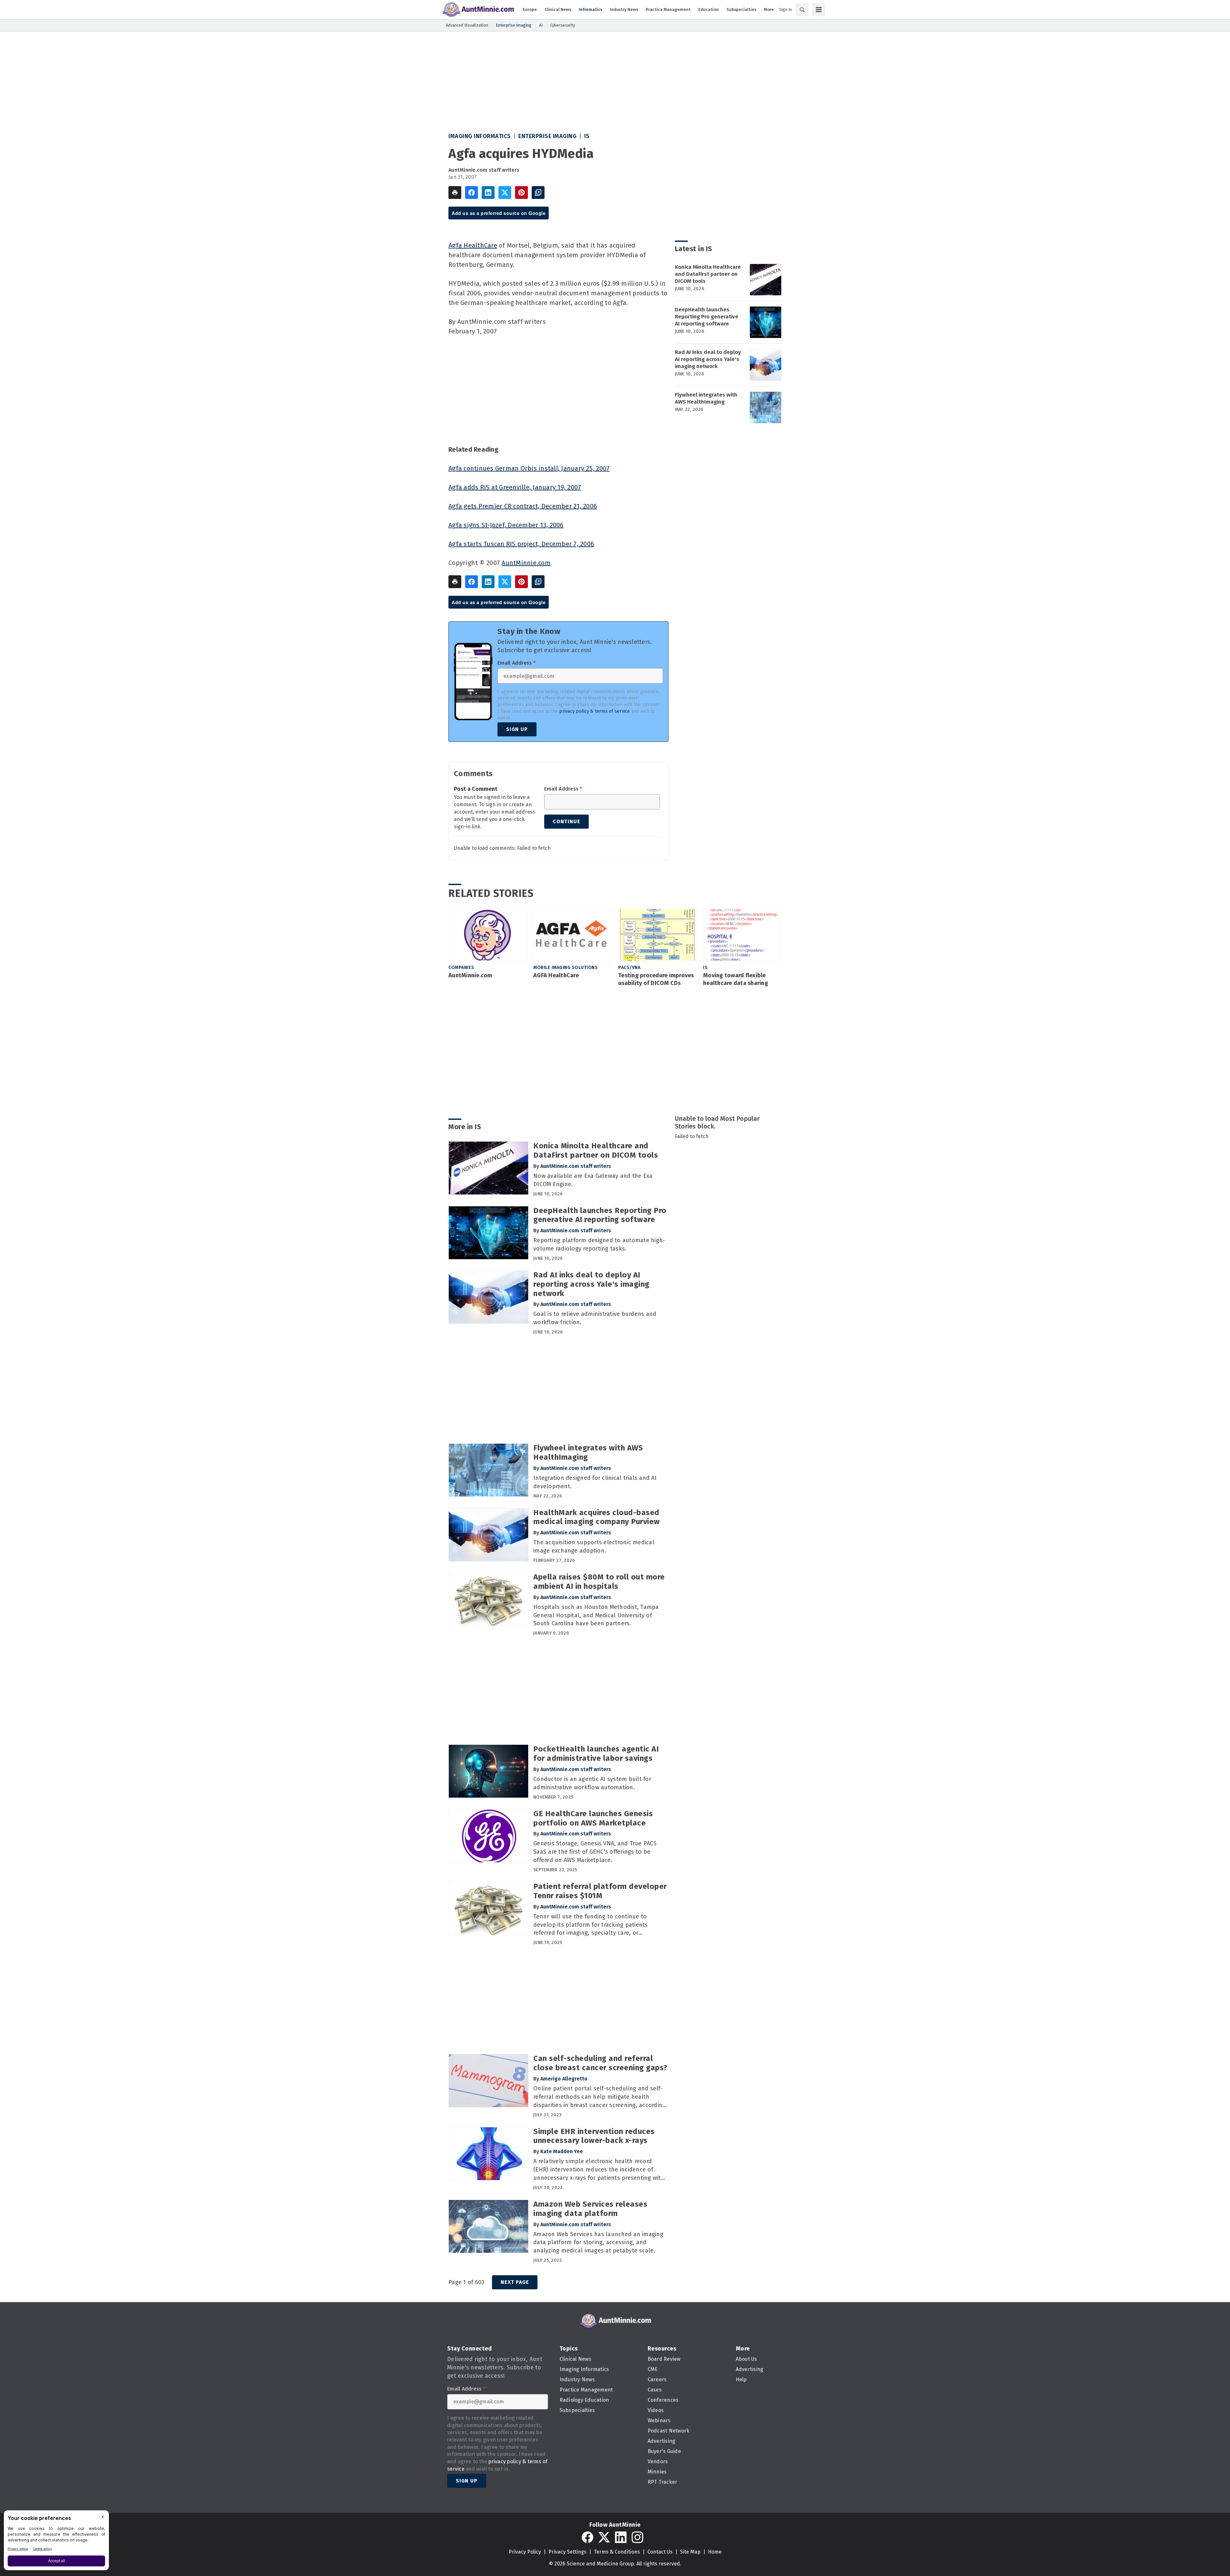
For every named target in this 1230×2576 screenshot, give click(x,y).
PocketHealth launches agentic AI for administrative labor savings (596, 1754)
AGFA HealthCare (556, 975)
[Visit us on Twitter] (604, 2537)
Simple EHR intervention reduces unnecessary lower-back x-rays (594, 2136)
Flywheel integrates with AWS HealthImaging (706, 398)
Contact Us (660, 2552)
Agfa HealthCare (473, 245)
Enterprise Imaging (547, 136)
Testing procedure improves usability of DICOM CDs (656, 979)
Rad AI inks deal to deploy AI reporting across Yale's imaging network (708, 359)
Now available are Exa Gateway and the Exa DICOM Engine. (593, 1180)
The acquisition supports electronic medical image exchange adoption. (594, 1546)
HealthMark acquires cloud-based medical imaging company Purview (597, 1517)
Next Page (515, 2282)
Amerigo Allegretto (564, 2079)
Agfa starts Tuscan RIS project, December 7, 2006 (521, 544)
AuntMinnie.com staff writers (484, 170)
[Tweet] (505, 193)
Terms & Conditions (617, 2552)
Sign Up (517, 729)
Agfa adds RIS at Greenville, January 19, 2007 (515, 487)
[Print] (455, 193)
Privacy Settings (567, 2552)
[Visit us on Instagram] (637, 2537)
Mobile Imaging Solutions (566, 968)
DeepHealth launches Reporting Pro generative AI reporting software (707, 317)
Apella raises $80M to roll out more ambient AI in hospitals (599, 1582)
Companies (461, 968)
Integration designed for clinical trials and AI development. (595, 1482)
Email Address (517, 663)
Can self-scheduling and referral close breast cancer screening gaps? (600, 2063)
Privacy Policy (525, 2552)
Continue (566, 821)
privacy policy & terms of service (594, 711)
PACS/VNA (629, 968)
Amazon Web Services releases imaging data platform (590, 2209)
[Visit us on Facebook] (587, 2537)
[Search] (802, 10)
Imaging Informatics (480, 136)
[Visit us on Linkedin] (621, 2537)
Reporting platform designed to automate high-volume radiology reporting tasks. (599, 1244)
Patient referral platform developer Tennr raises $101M (600, 1891)
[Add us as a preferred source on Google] (538, 193)
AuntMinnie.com (526, 563)
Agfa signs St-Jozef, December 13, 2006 (506, 525)
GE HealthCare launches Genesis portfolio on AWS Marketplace (593, 1818)
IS (587, 136)
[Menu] (819, 10)
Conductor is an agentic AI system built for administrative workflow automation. (592, 1783)
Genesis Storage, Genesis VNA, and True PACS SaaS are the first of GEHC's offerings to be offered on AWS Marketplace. (595, 1852)
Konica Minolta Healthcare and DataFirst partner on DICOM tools (708, 274)
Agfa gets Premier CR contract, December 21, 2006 (523, 506)
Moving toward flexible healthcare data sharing (736, 979)
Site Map (690, 2552)
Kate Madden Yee (562, 2151)
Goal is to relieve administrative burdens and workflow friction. (595, 1318)
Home (715, 2552)
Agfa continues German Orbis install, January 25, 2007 (529, 468)
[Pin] (521, 193)
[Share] (471, 193)
